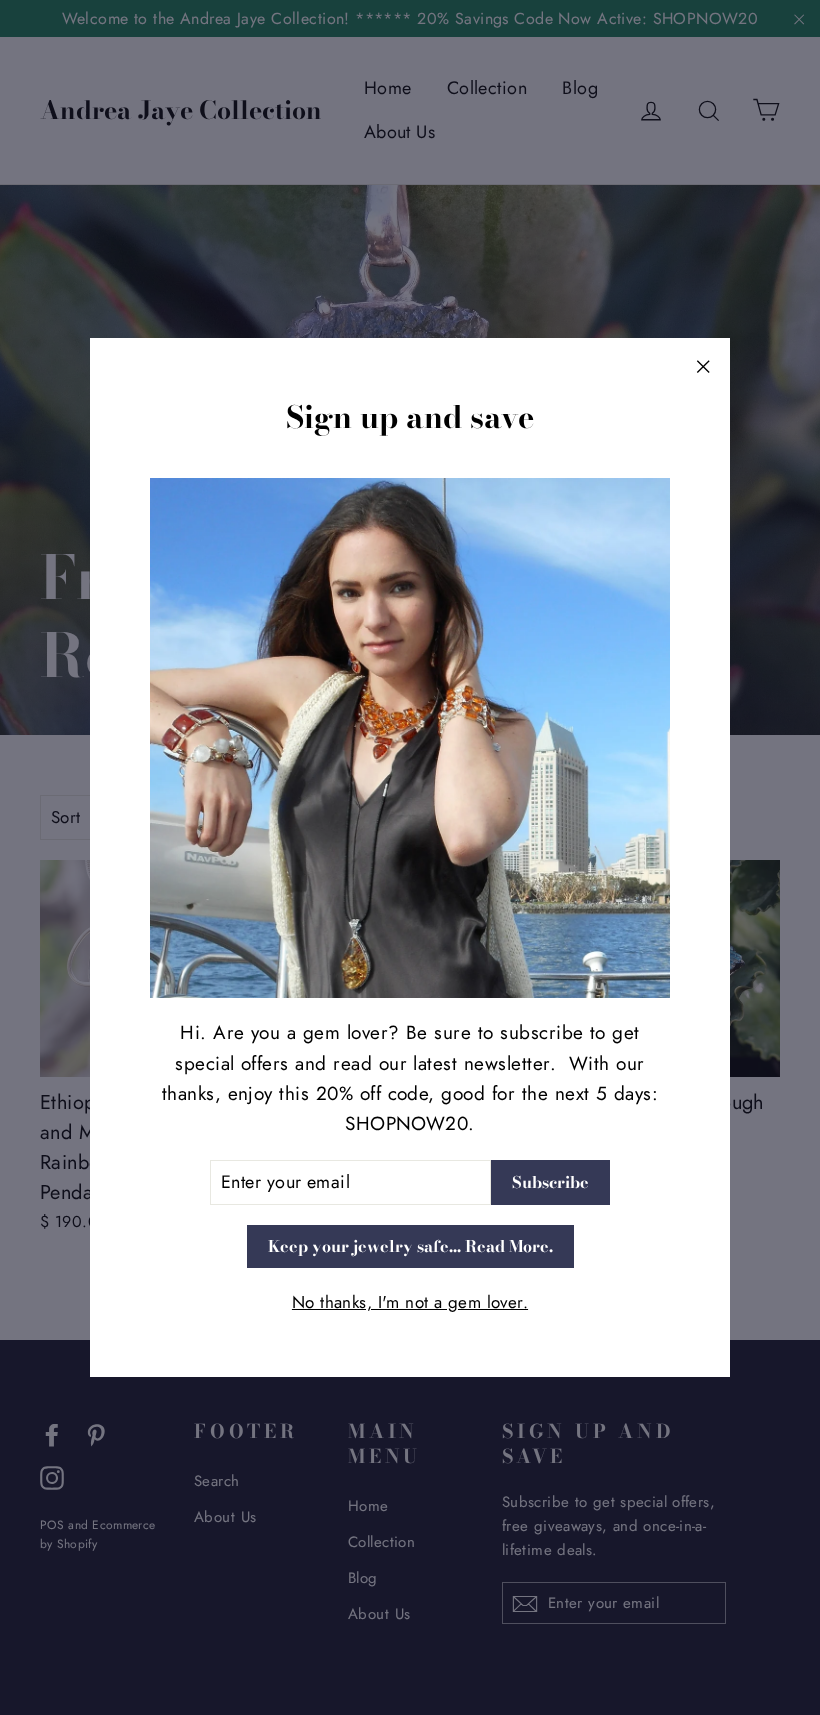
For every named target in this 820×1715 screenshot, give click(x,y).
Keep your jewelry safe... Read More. (410, 1246)
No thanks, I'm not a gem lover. (410, 1302)
